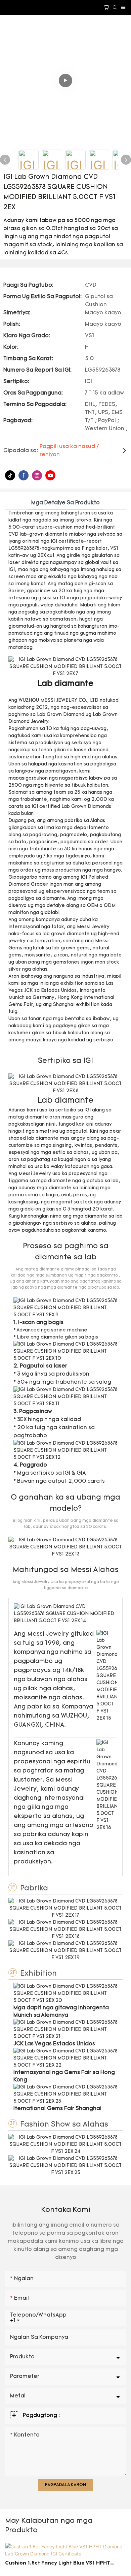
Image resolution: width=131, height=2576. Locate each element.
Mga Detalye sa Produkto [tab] (65, 503)
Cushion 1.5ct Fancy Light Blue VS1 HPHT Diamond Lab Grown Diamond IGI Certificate (62, 2564)
